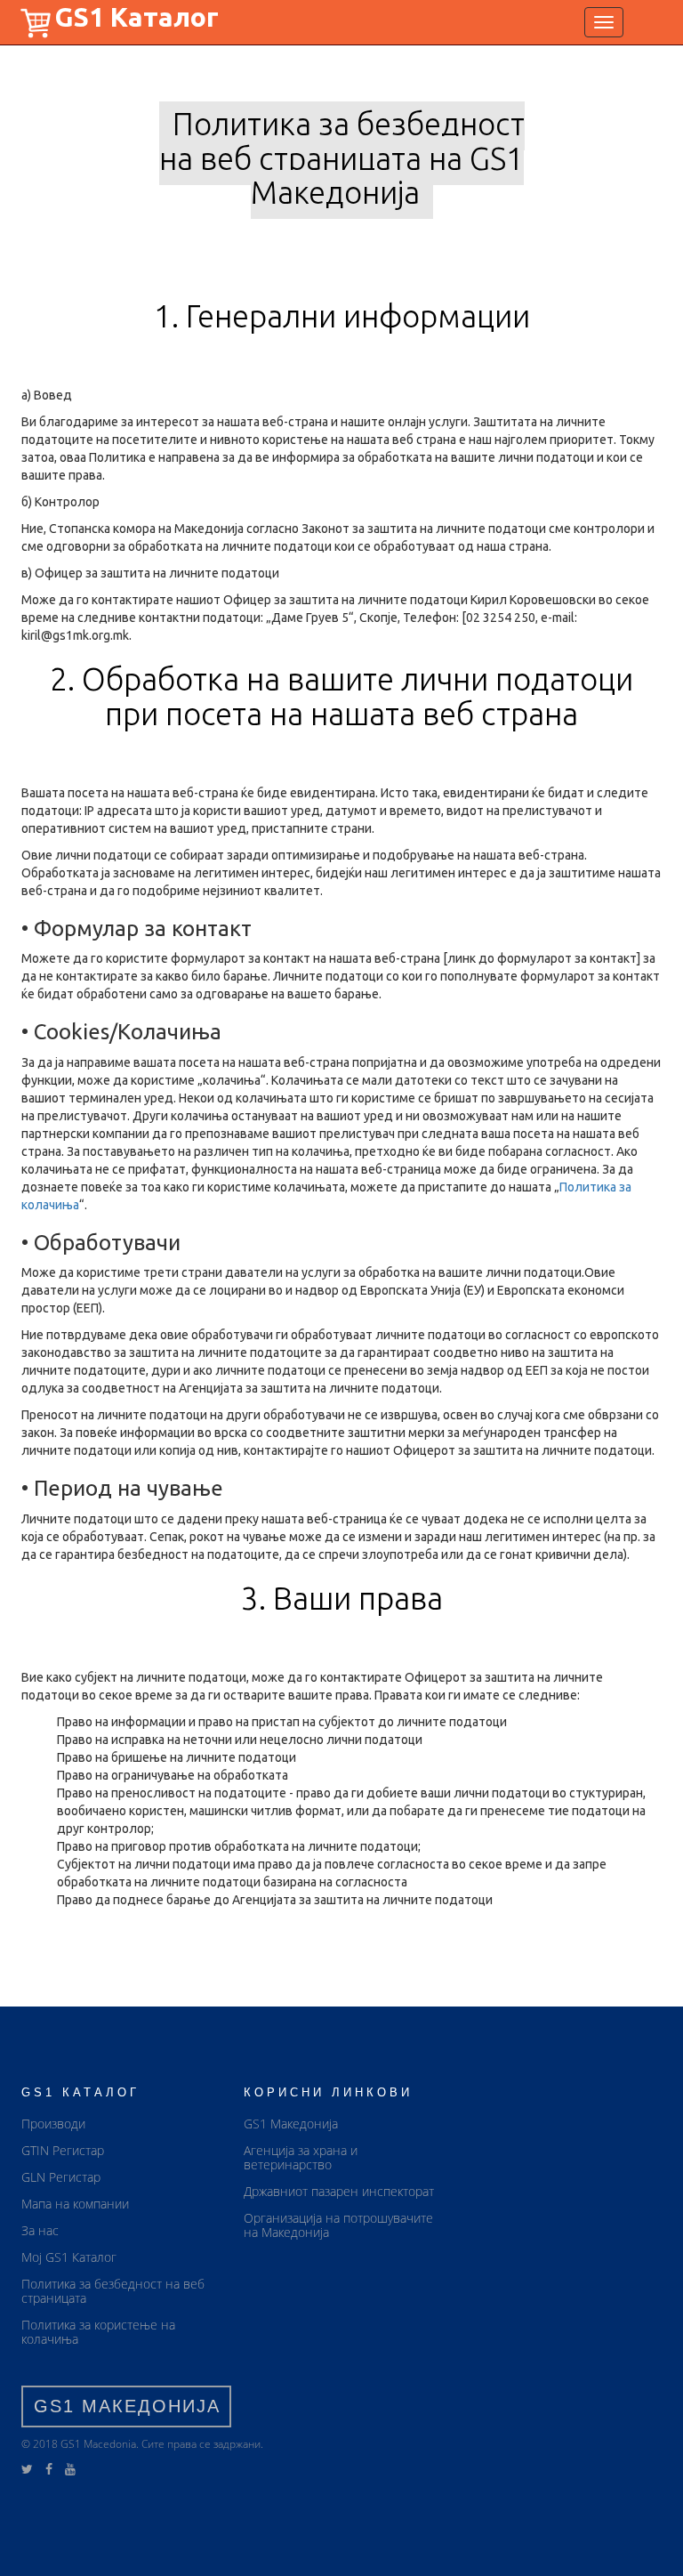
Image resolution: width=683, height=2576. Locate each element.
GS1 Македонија (291, 2124)
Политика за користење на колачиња (98, 2332)
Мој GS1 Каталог (69, 2257)
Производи (53, 2124)
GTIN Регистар (63, 2150)
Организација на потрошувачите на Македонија (338, 2225)
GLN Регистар (61, 2177)
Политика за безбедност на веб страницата (113, 2291)
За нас (40, 2230)
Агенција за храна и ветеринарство (301, 2157)
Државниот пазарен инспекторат (339, 2191)
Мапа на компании (75, 2204)
